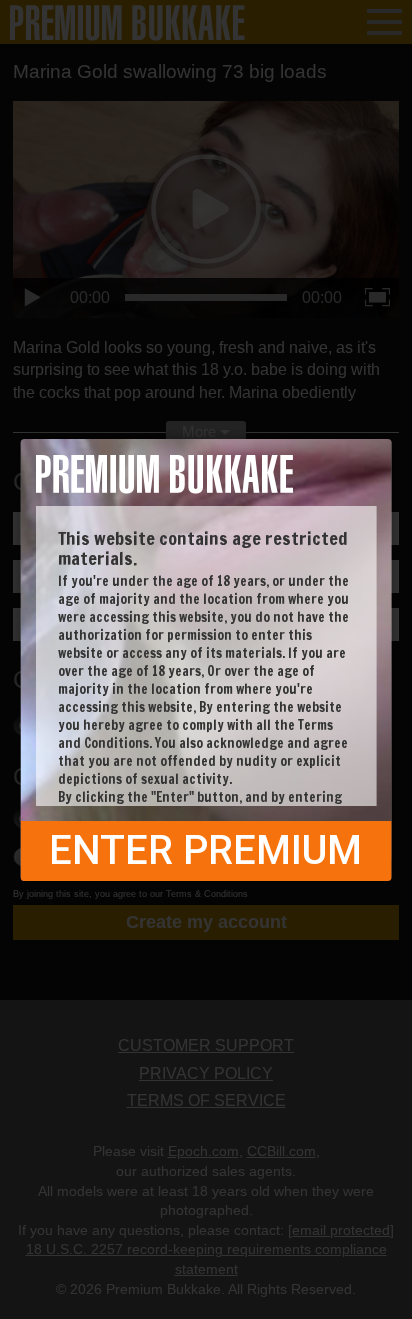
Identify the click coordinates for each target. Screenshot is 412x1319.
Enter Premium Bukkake (205, 854)
